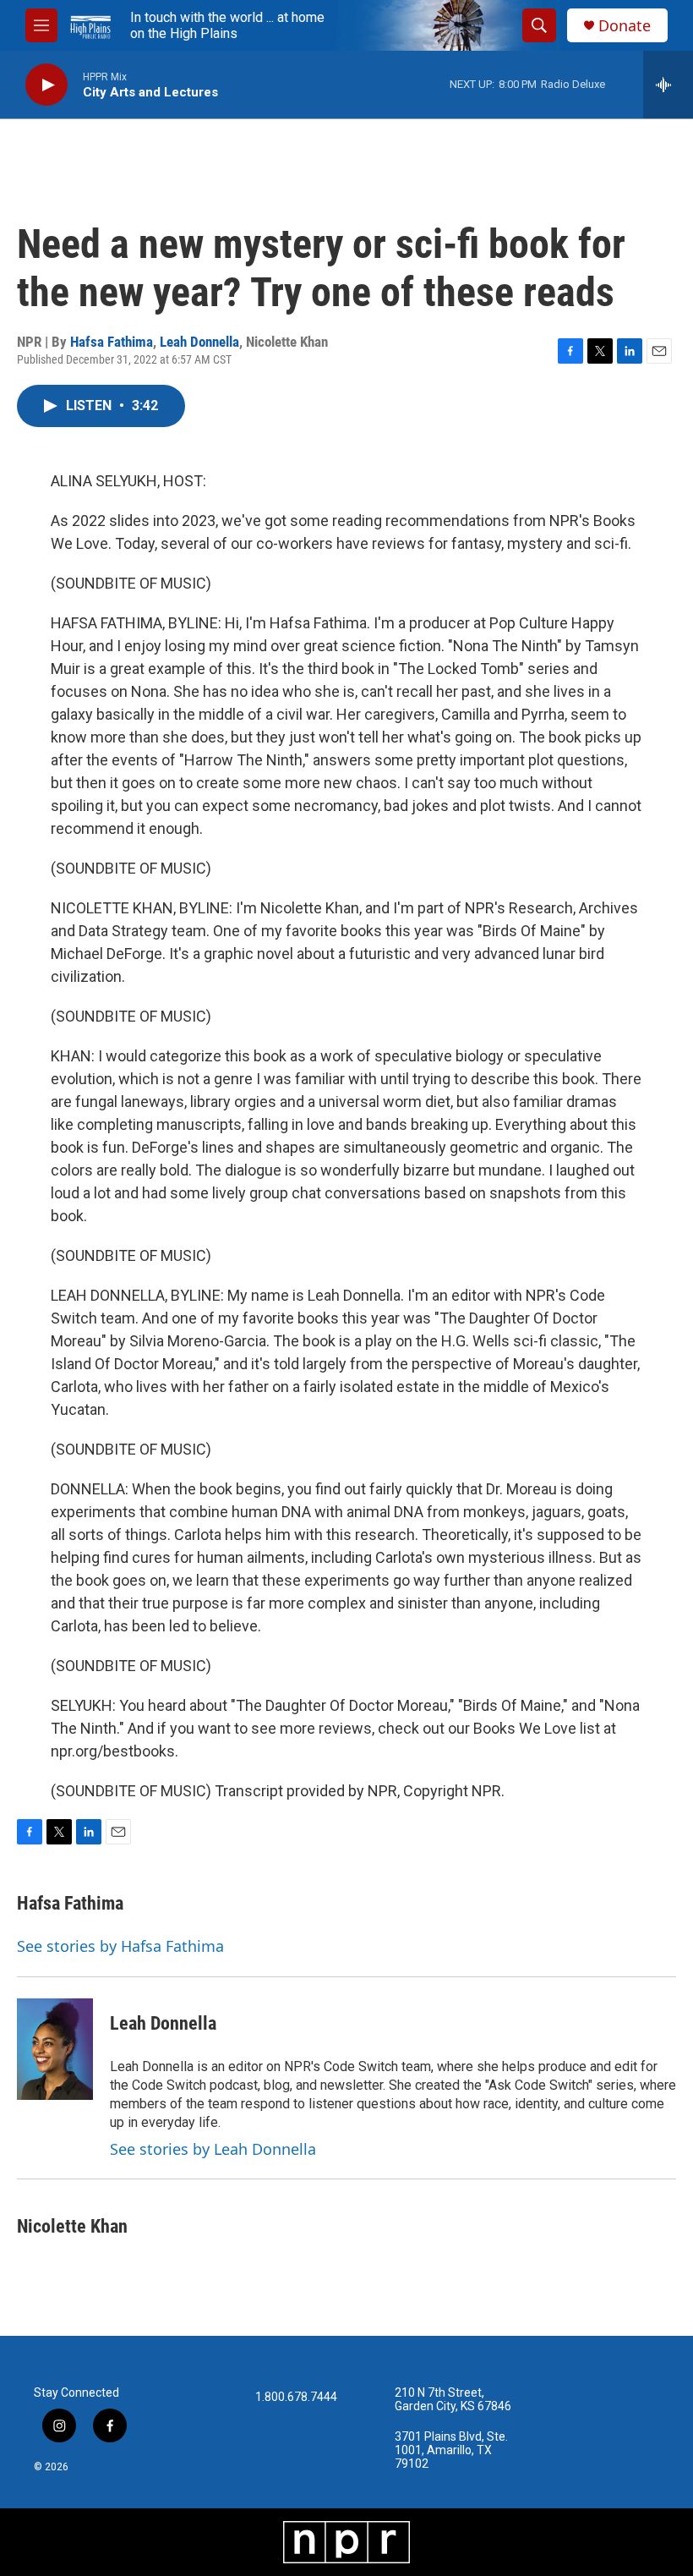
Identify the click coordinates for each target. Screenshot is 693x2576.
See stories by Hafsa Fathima (120, 1946)
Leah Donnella (199, 342)
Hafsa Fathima (112, 342)
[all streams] (668, 85)
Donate (625, 26)
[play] (46, 85)
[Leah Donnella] (55, 2049)
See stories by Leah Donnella (213, 2149)
